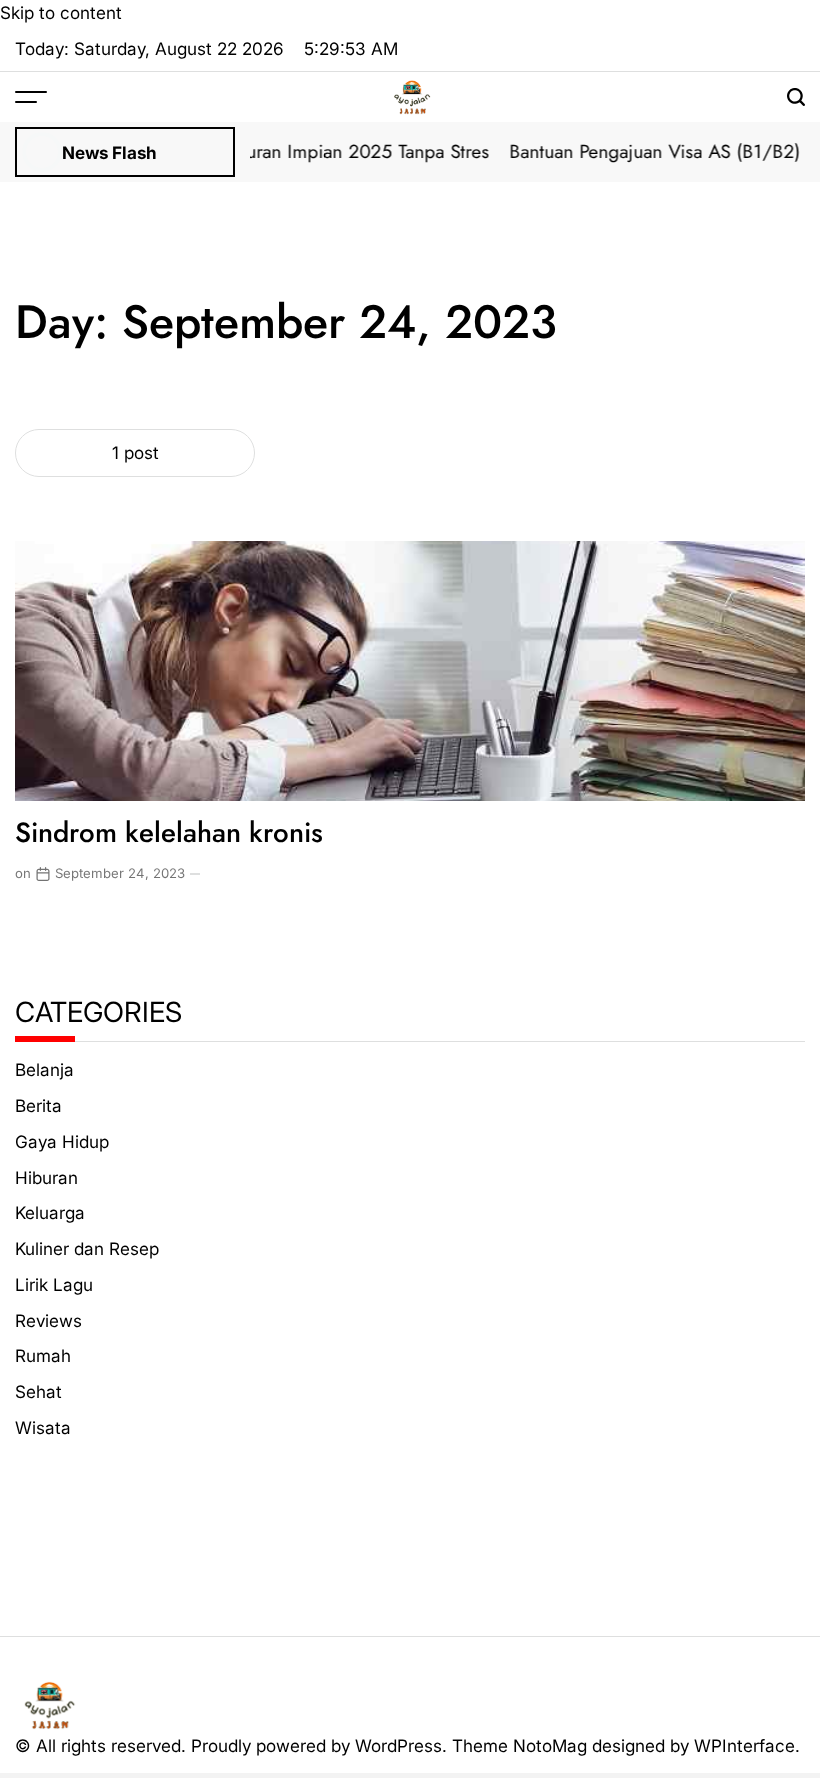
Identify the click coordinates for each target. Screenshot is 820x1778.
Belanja (44, 1069)
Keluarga (50, 1212)
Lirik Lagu (54, 1284)
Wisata (43, 1427)
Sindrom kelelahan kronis (169, 832)
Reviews (48, 1320)
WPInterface (744, 1745)
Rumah (43, 1355)
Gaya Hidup (62, 1141)
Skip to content (61, 12)
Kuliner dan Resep (87, 1248)
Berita (38, 1105)
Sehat (38, 1391)
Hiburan (46, 1177)
